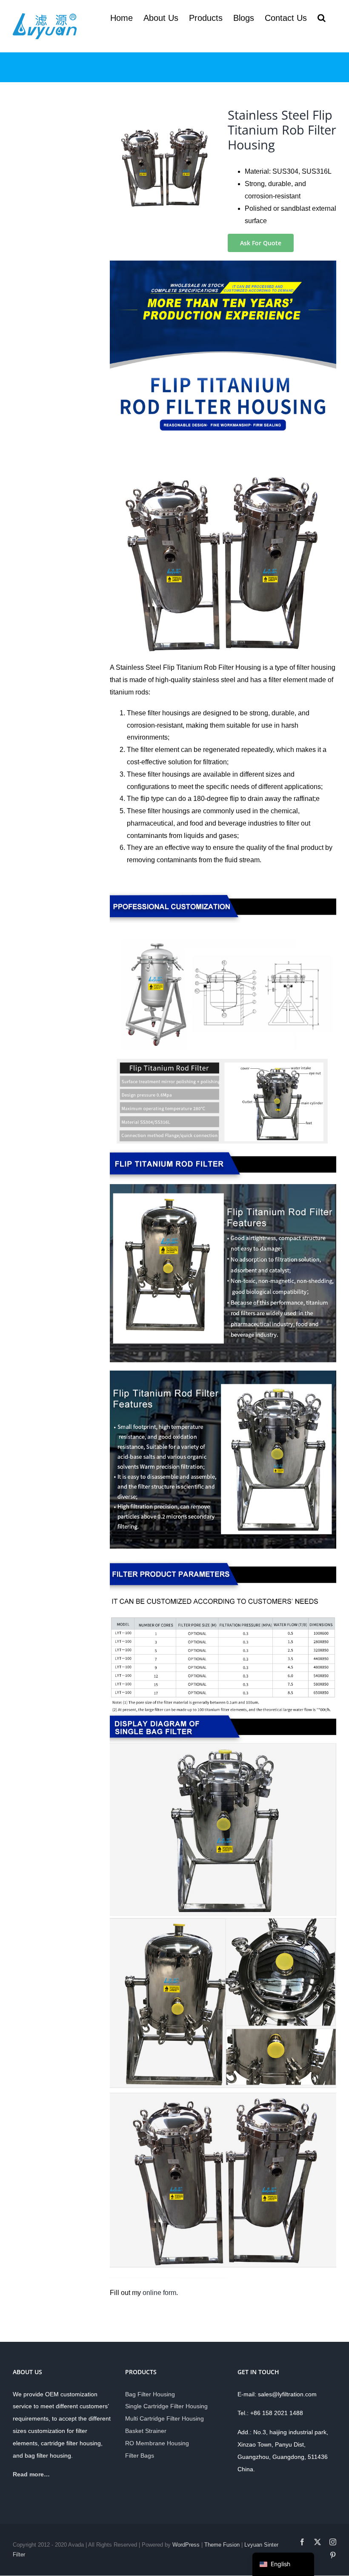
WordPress (186, 2545)
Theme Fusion (222, 2545)
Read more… (31, 2474)
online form (159, 2293)
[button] (322, 18)
